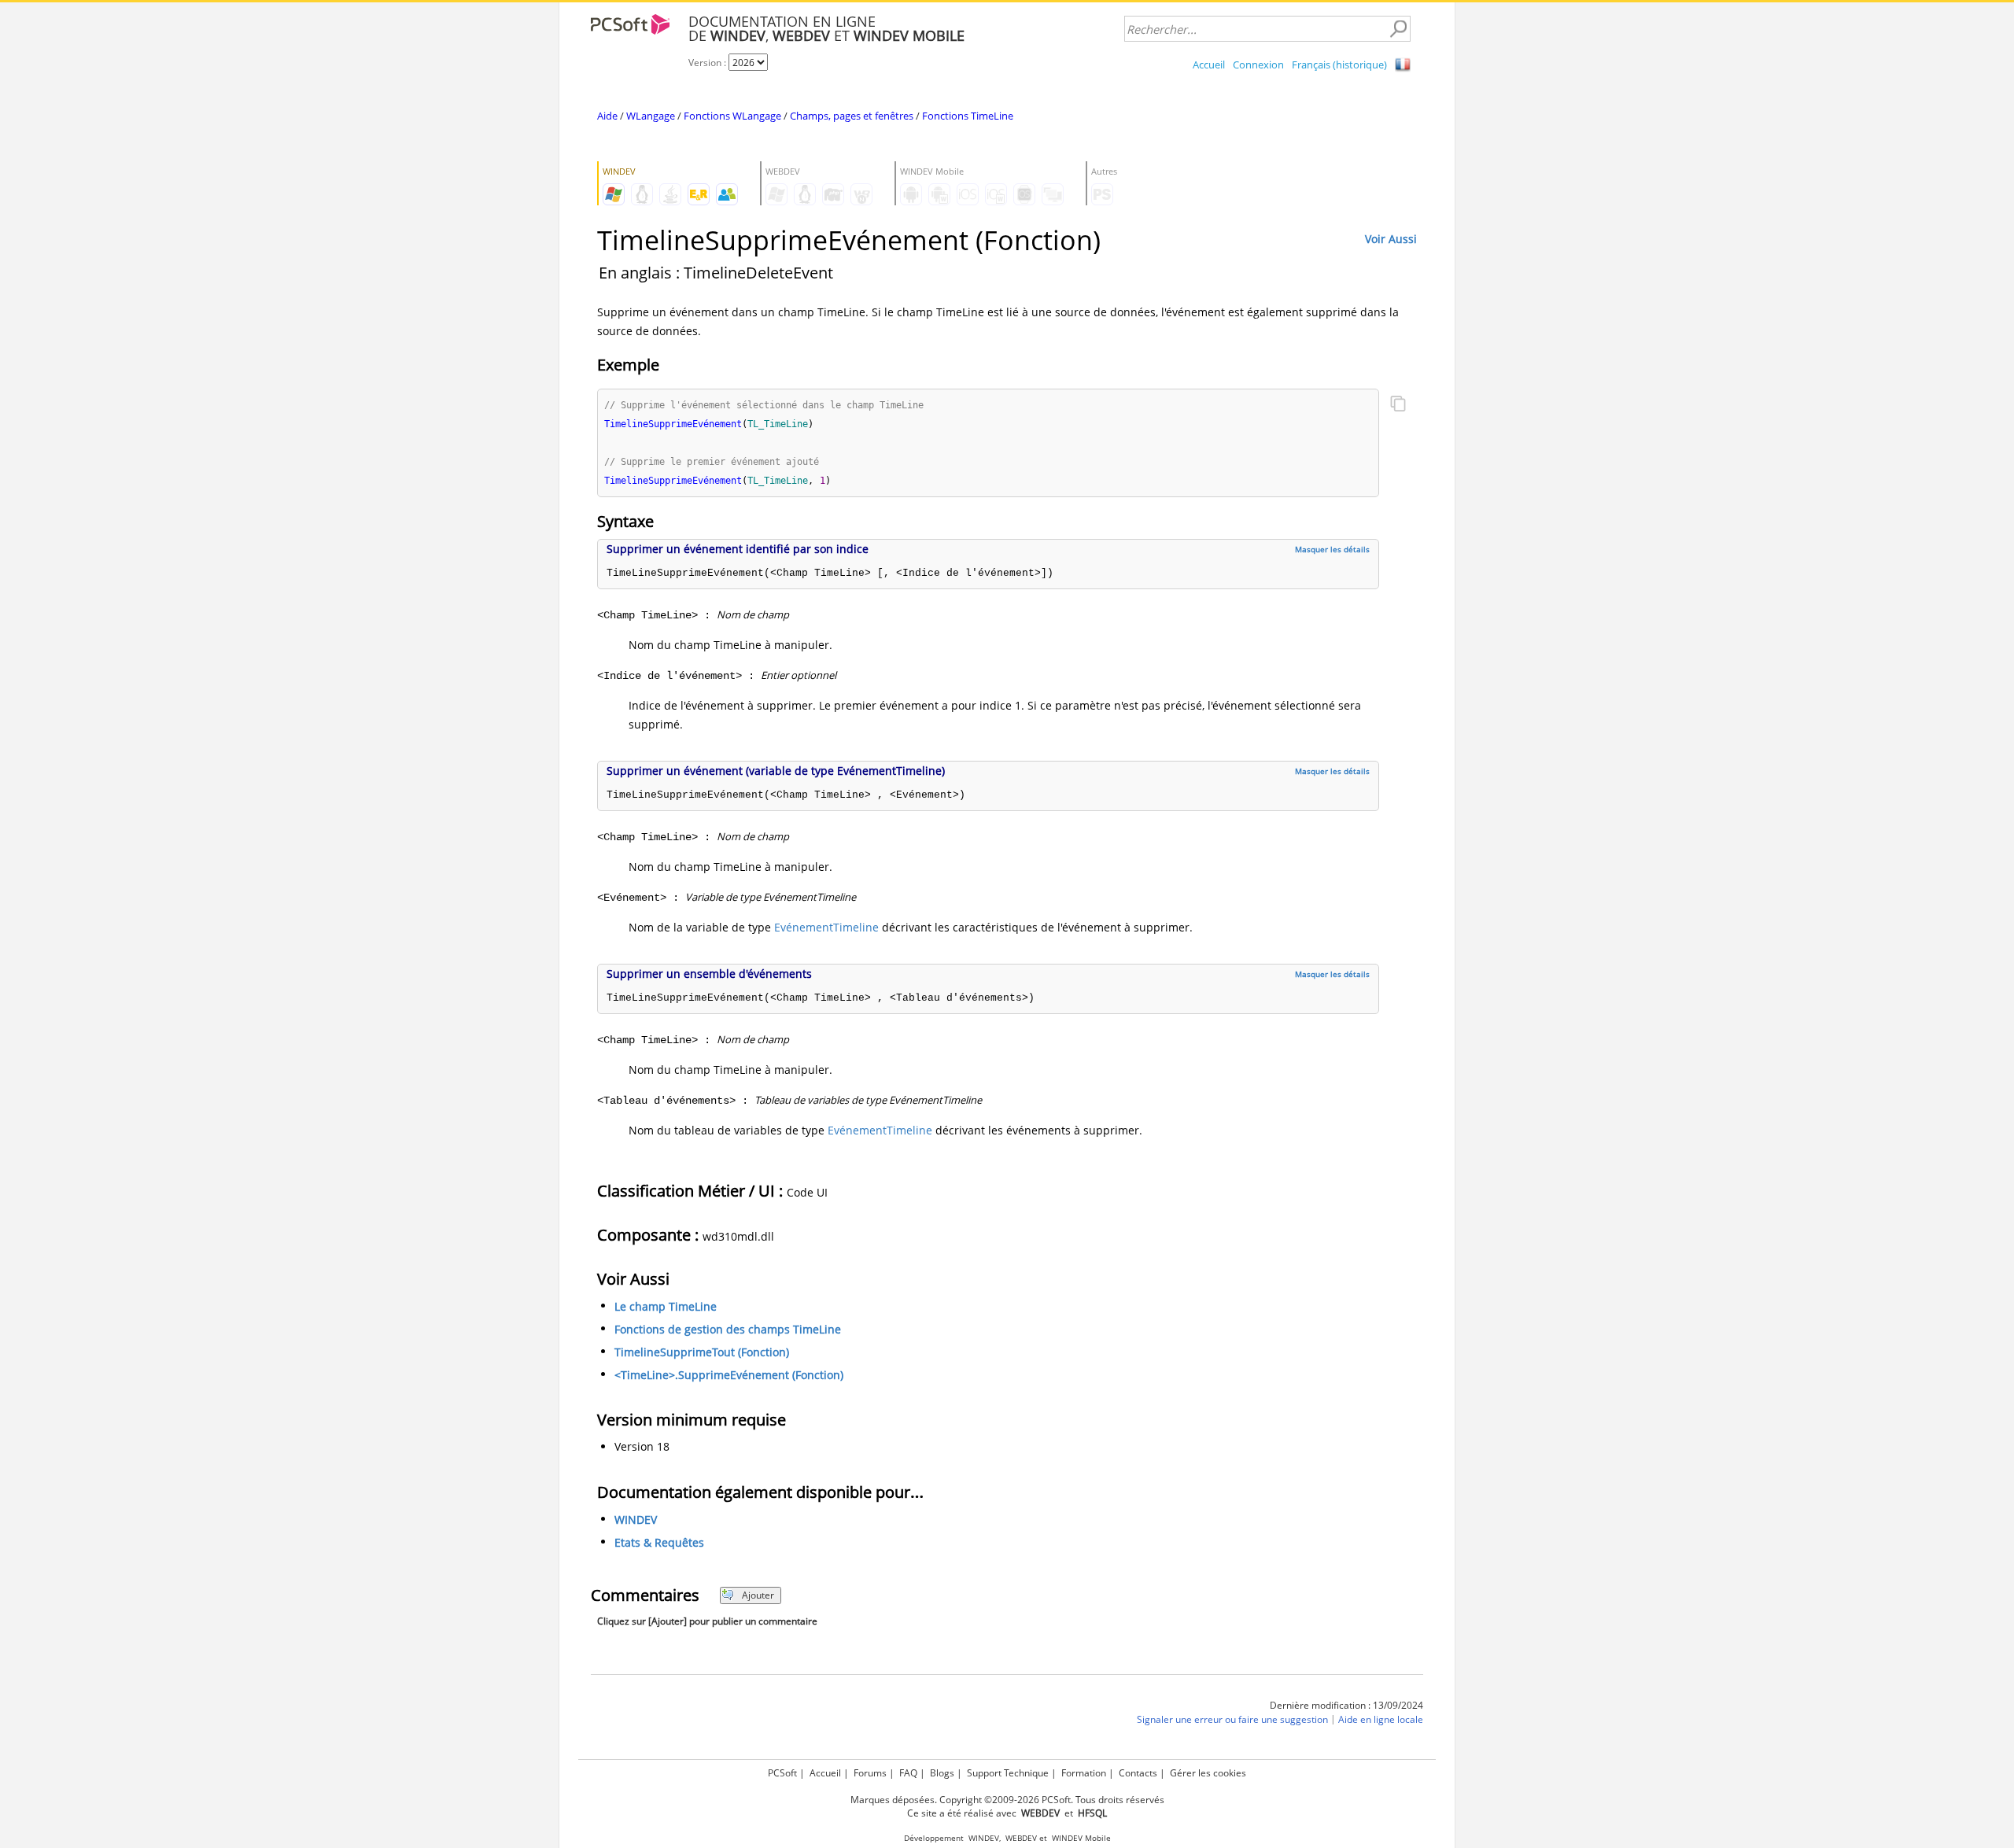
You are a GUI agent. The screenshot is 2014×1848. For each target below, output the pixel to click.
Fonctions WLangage (732, 116)
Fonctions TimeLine (968, 116)
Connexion (1258, 65)
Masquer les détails (1332, 549)
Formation (1084, 1773)
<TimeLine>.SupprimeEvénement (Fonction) (729, 1375)
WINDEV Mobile (1081, 1838)
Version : (708, 63)
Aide (607, 116)
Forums (870, 1773)
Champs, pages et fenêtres (852, 116)
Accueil (1209, 65)
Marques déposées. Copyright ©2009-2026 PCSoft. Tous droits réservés (1007, 1800)
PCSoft (782, 1773)
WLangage (651, 116)
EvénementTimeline (826, 927)
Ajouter (758, 1595)
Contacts (1138, 1773)
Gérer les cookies (1208, 1773)
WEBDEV (1021, 1838)
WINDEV (636, 1520)
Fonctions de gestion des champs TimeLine (728, 1329)
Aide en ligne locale (1381, 1719)
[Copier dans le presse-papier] (1398, 405)
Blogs (942, 1773)
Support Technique (1008, 1773)
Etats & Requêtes (659, 1542)
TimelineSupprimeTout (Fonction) (702, 1352)
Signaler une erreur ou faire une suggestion (1232, 1719)
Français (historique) (1339, 65)
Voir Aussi (1391, 239)
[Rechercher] (1398, 29)
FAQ (908, 1773)
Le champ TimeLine (666, 1306)
